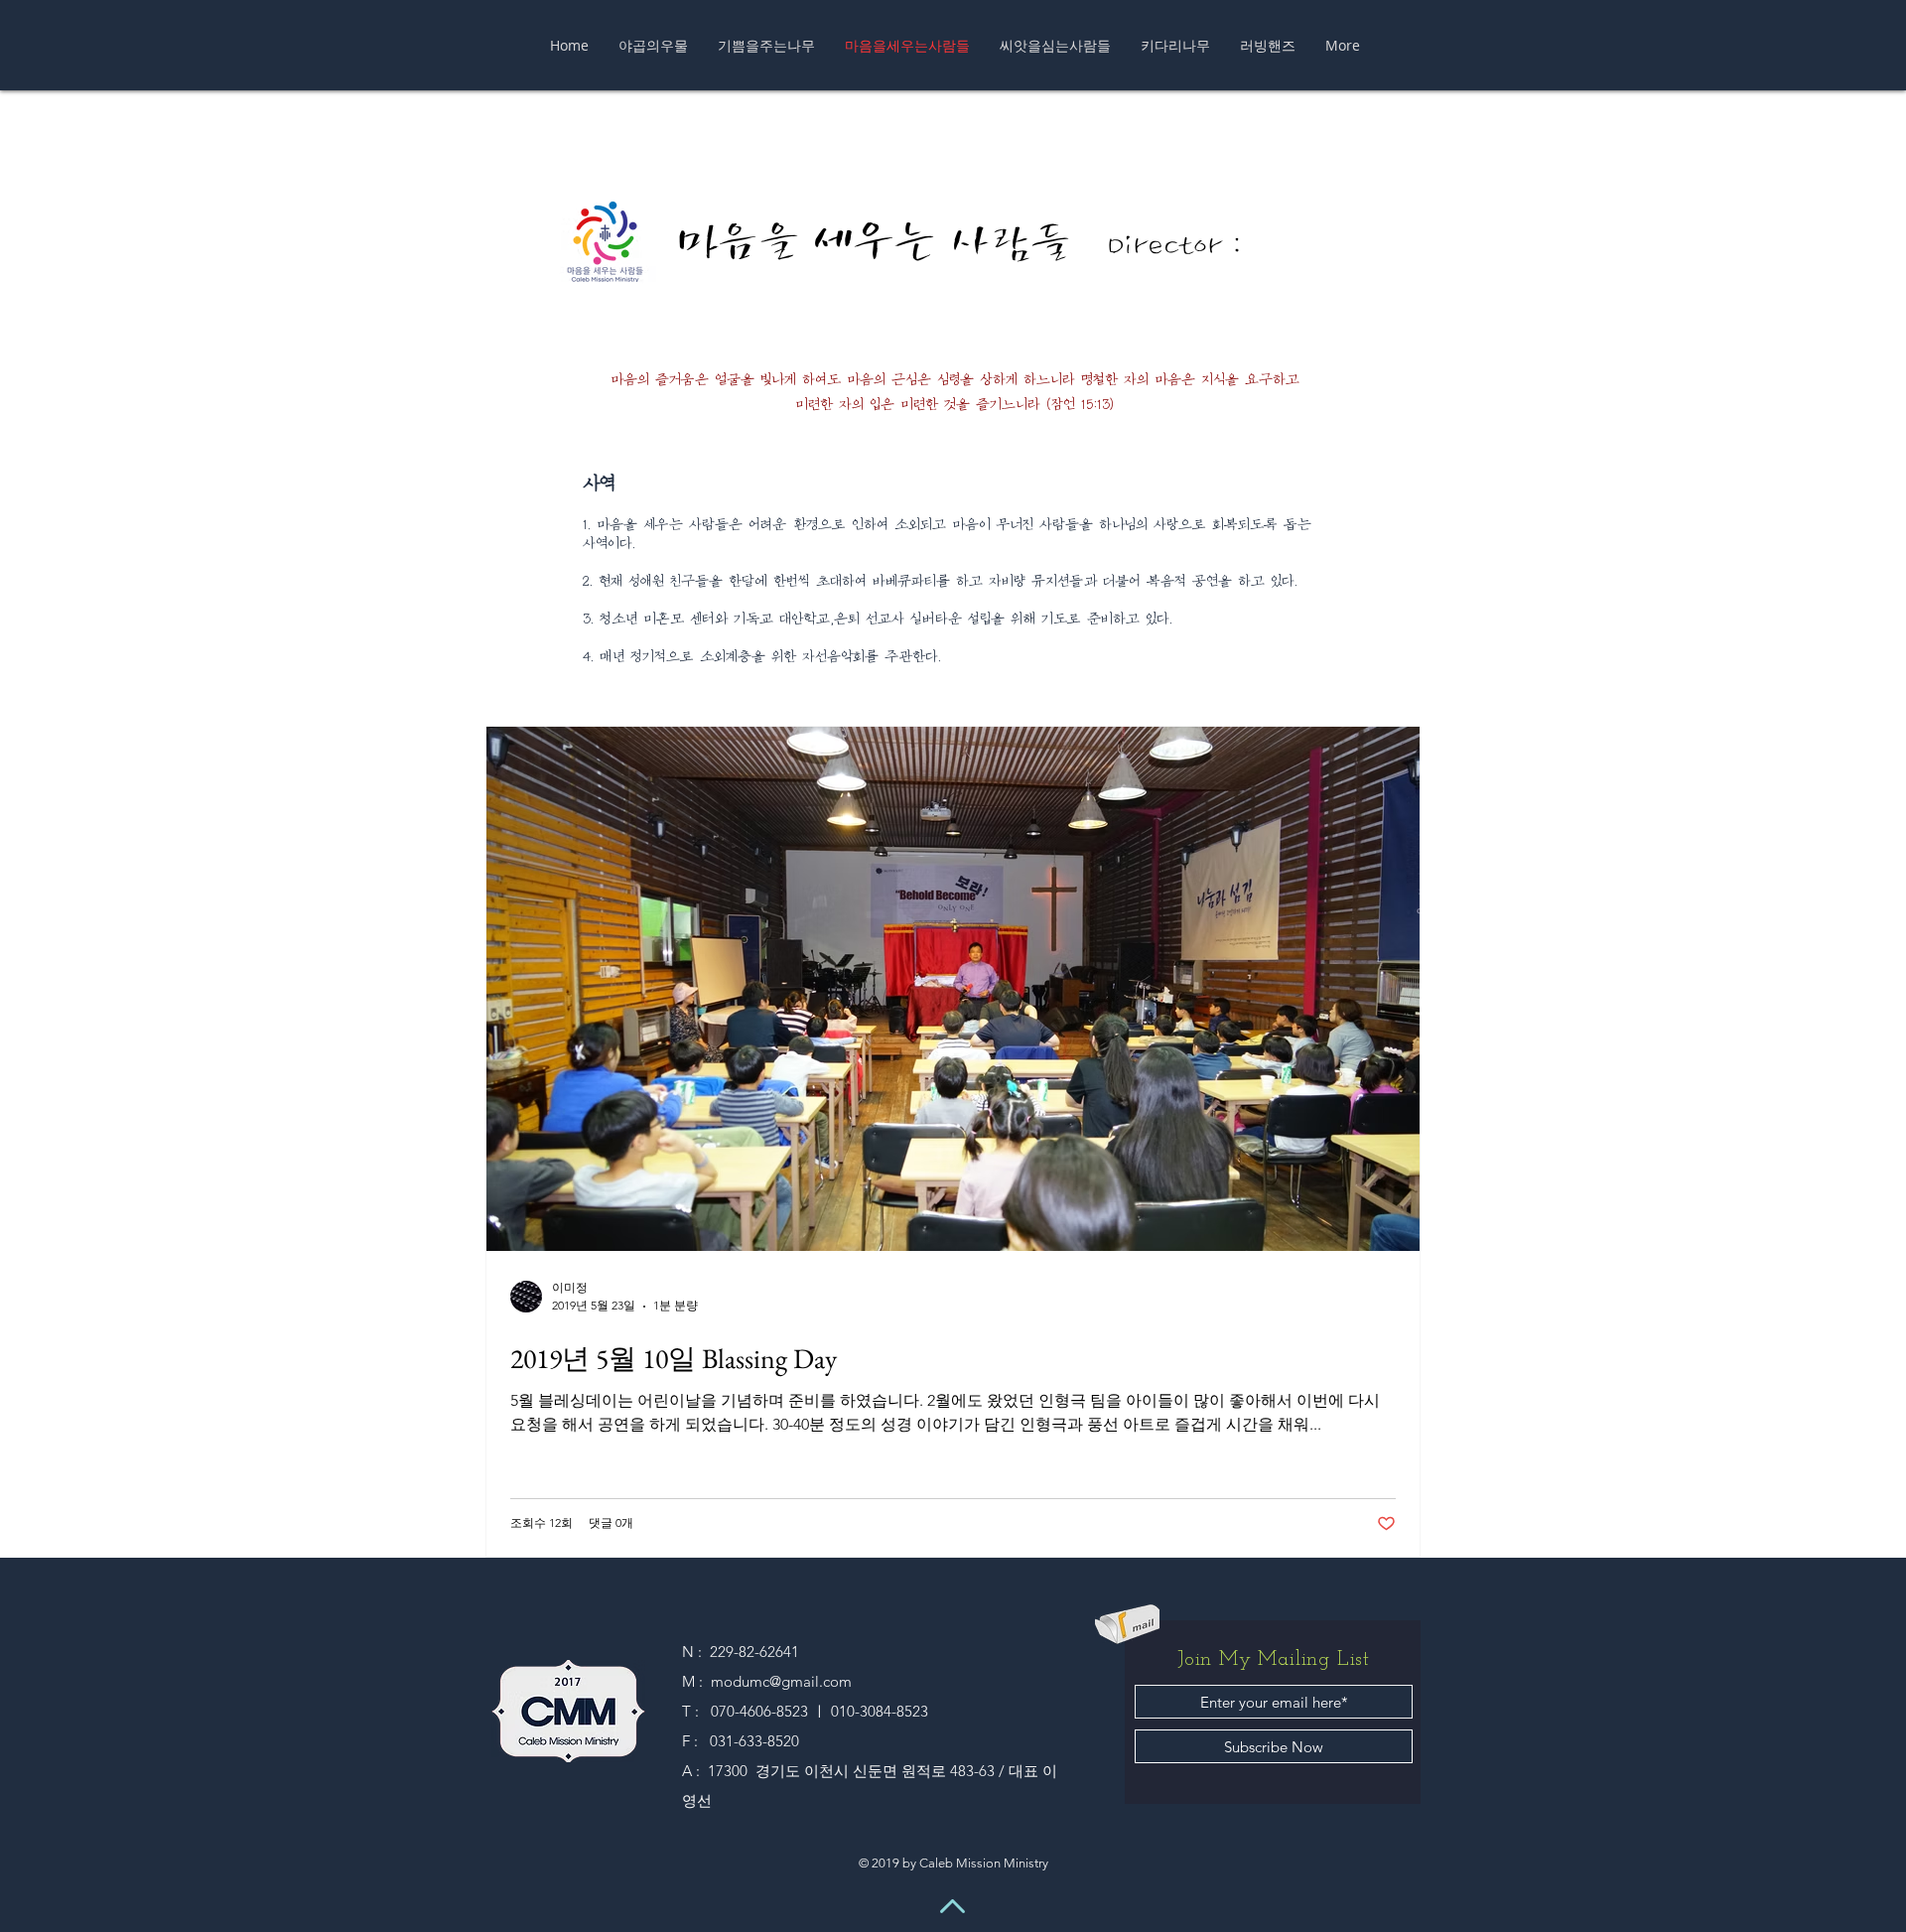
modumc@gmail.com (781, 1681)
